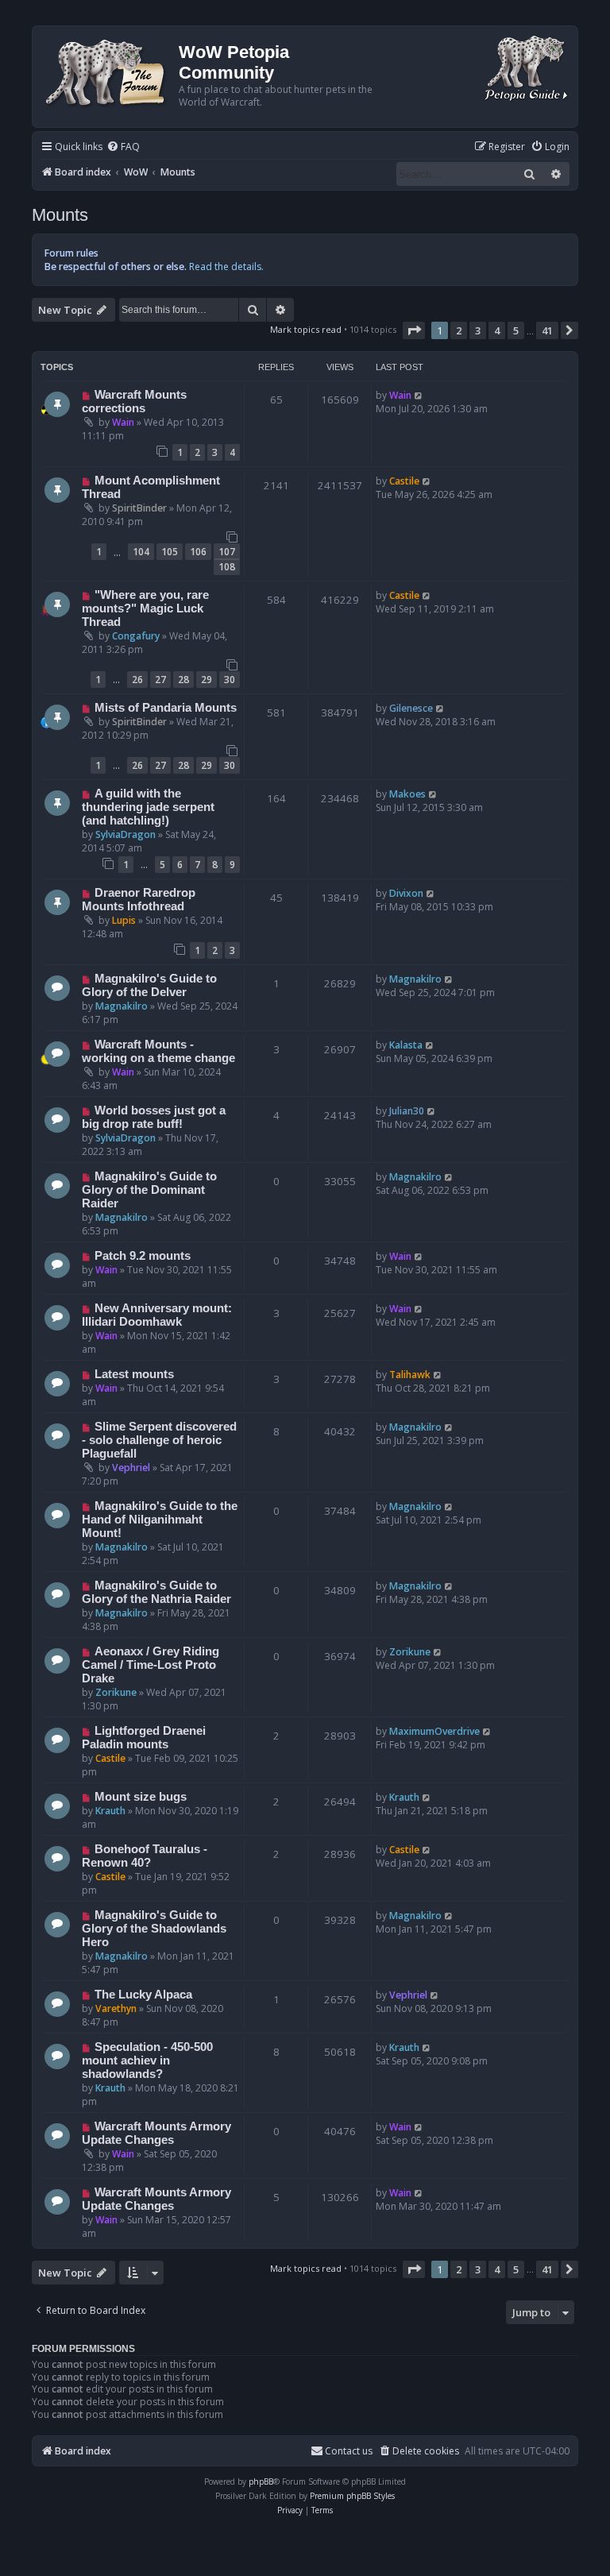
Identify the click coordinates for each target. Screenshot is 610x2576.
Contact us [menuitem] (349, 2451)
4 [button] (497, 330)
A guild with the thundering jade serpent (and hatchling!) (148, 807)
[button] (414, 330)
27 (160, 680)
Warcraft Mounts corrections (134, 402)
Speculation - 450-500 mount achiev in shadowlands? (147, 2060)
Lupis (124, 920)
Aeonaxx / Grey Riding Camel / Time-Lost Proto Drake (151, 1665)
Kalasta (406, 1045)
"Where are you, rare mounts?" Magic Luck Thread (145, 608)
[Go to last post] (419, 395)
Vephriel (131, 1468)
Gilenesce (411, 708)
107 (227, 552)
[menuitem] (123, 147)
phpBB (261, 2481)
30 (230, 680)
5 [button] (516, 330)
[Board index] (108, 71)
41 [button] (547, 330)
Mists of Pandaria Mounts (166, 708)
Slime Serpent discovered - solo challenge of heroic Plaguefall (159, 1440)
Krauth (110, 1811)
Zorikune (116, 1692)
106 (198, 552)
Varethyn (116, 2008)
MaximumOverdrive (434, 1731)
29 (207, 680)
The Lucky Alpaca (143, 1995)
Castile (404, 481)
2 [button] (459, 330)
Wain (123, 422)
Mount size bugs (141, 1797)
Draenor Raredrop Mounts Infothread (139, 900)
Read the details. (226, 266)
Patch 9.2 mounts (143, 1256)
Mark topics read (306, 329)
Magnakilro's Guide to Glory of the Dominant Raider (149, 1190)
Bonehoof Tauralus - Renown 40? (145, 1856)
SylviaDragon (125, 834)
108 (227, 567)
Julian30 (407, 1111)
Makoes (407, 794)
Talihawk (410, 1375)
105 (170, 552)
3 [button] (478, 330)
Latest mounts (134, 1374)
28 (183, 680)
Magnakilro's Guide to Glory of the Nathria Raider (156, 1592)
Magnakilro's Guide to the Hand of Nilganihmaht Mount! (160, 1520)
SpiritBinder (139, 508)
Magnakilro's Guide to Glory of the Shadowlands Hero (154, 1929)
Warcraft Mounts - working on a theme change (158, 1051)
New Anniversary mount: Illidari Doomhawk (157, 1315)
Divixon (406, 893)
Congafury (136, 636)
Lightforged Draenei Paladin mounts (144, 1738)
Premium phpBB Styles (352, 2496)
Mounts (60, 215)
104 (141, 552)
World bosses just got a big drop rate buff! (154, 1117)
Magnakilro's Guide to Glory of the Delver (149, 985)
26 (137, 680)
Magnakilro (122, 1006)
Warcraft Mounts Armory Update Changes (156, 2133)
